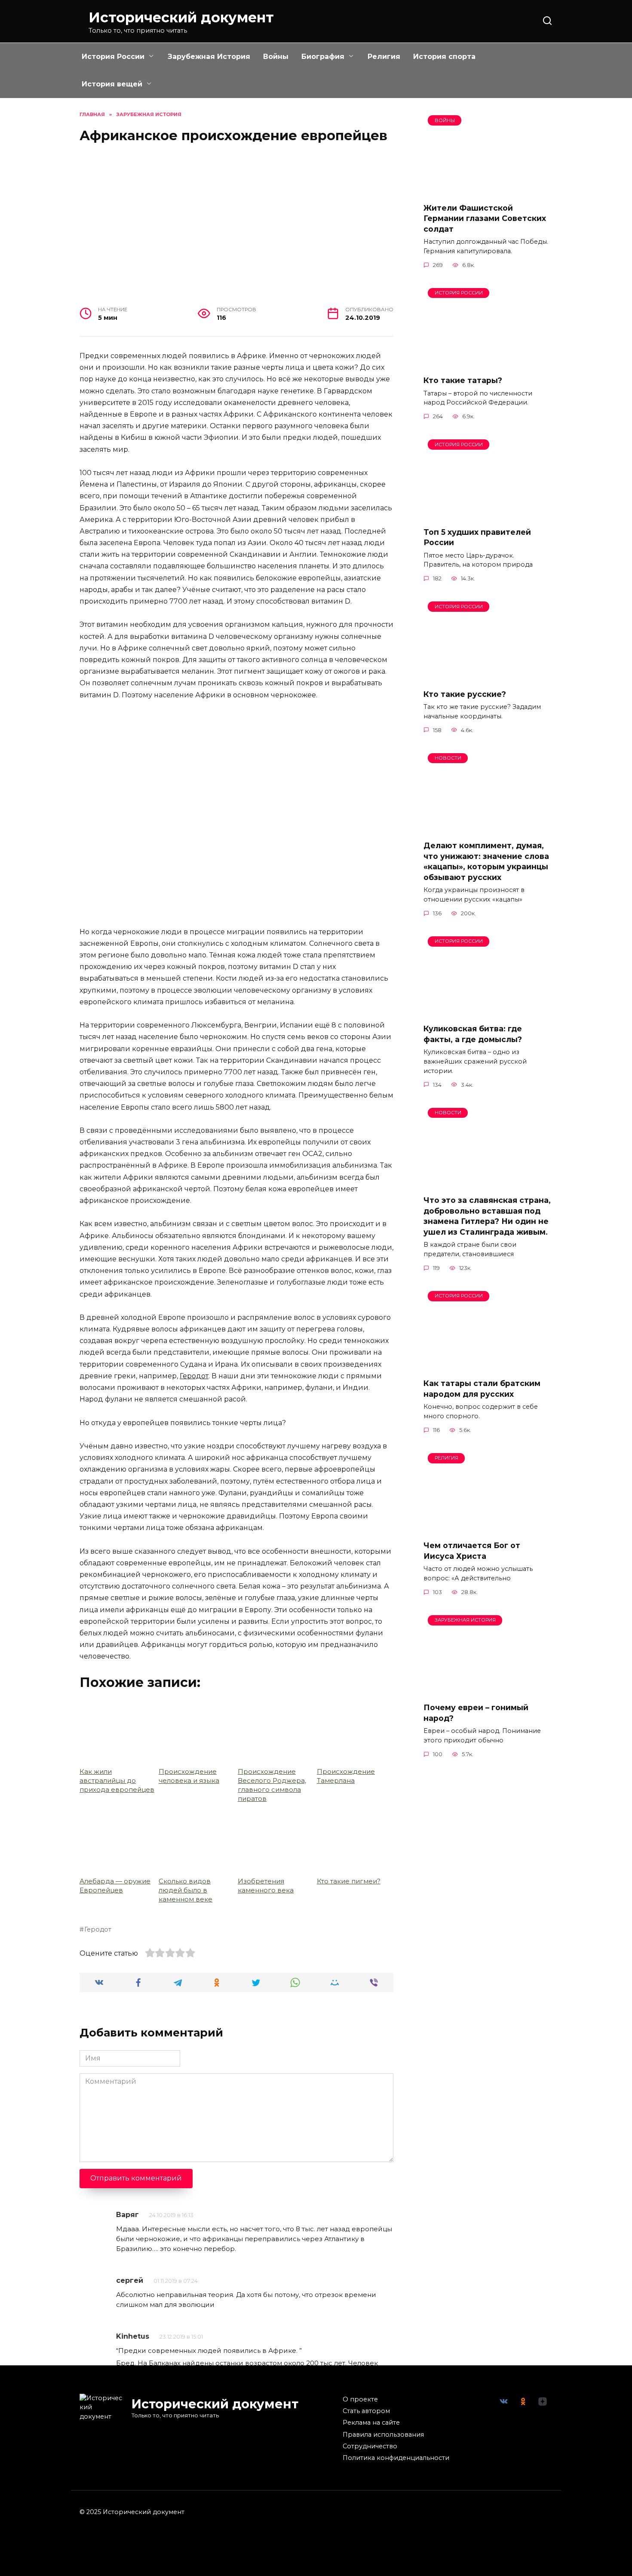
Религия (384, 57)
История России (113, 57)
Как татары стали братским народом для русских (482, 1389)
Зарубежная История (209, 57)
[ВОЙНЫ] (488, 190)
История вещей (112, 84)
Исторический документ (181, 17)
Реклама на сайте (371, 2423)
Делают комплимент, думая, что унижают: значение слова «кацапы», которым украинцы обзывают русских (486, 861)
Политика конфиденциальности (396, 2458)
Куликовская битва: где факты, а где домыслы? (473, 1034)
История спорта (444, 57)
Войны (276, 57)
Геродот (194, 1376)
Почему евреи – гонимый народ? (476, 1713)
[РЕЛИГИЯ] (488, 1528)
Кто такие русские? (465, 694)
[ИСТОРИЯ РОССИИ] (488, 363)
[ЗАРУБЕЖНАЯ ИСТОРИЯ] (488, 1690)
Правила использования (383, 2435)
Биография (323, 57)
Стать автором (366, 2411)
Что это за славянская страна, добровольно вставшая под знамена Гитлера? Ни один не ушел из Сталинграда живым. (487, 1216)
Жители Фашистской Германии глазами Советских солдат (485, 218)
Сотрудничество (370, 2446)
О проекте (360, 2399)
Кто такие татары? (463, 380)
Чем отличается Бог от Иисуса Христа (472, 1551)
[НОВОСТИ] (488, 828)
